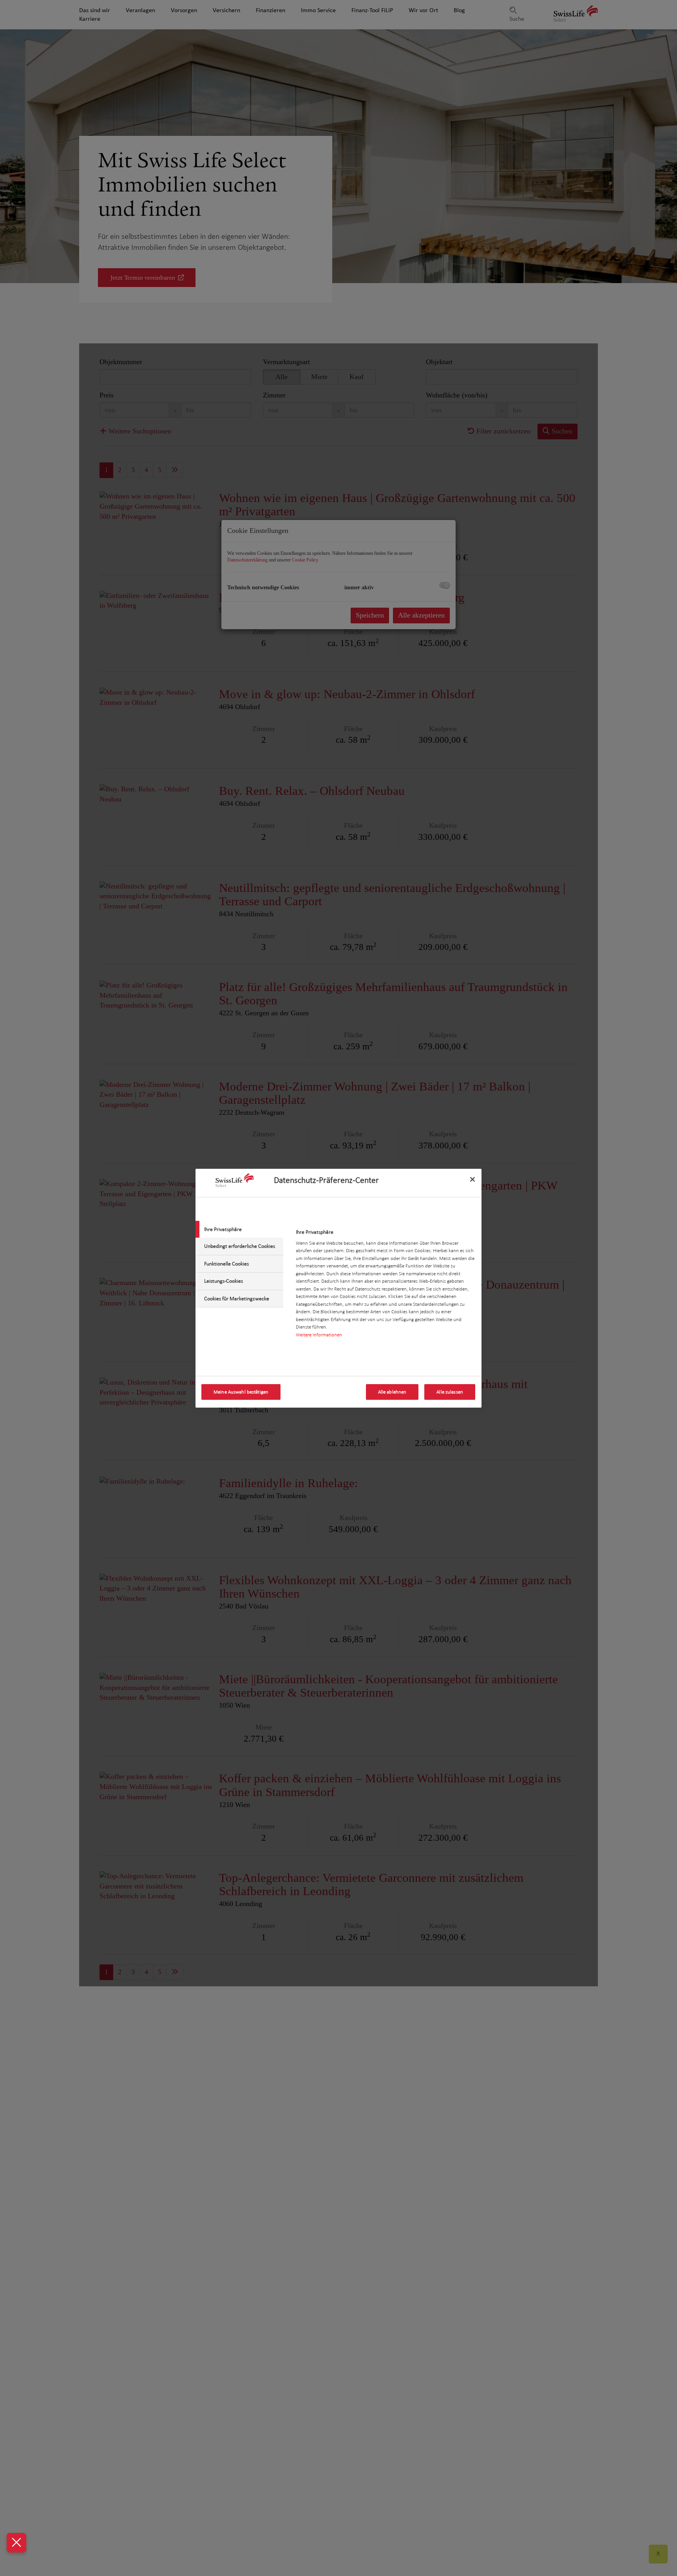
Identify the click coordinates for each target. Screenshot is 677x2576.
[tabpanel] (385, 1286)
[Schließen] (472, 1179)
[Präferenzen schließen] (16, 2543)
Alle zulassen (450, 1392)
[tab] (239, 1229)
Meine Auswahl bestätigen (241, 1392)
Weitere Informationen (319, 1335)
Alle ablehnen (392, 1392)
